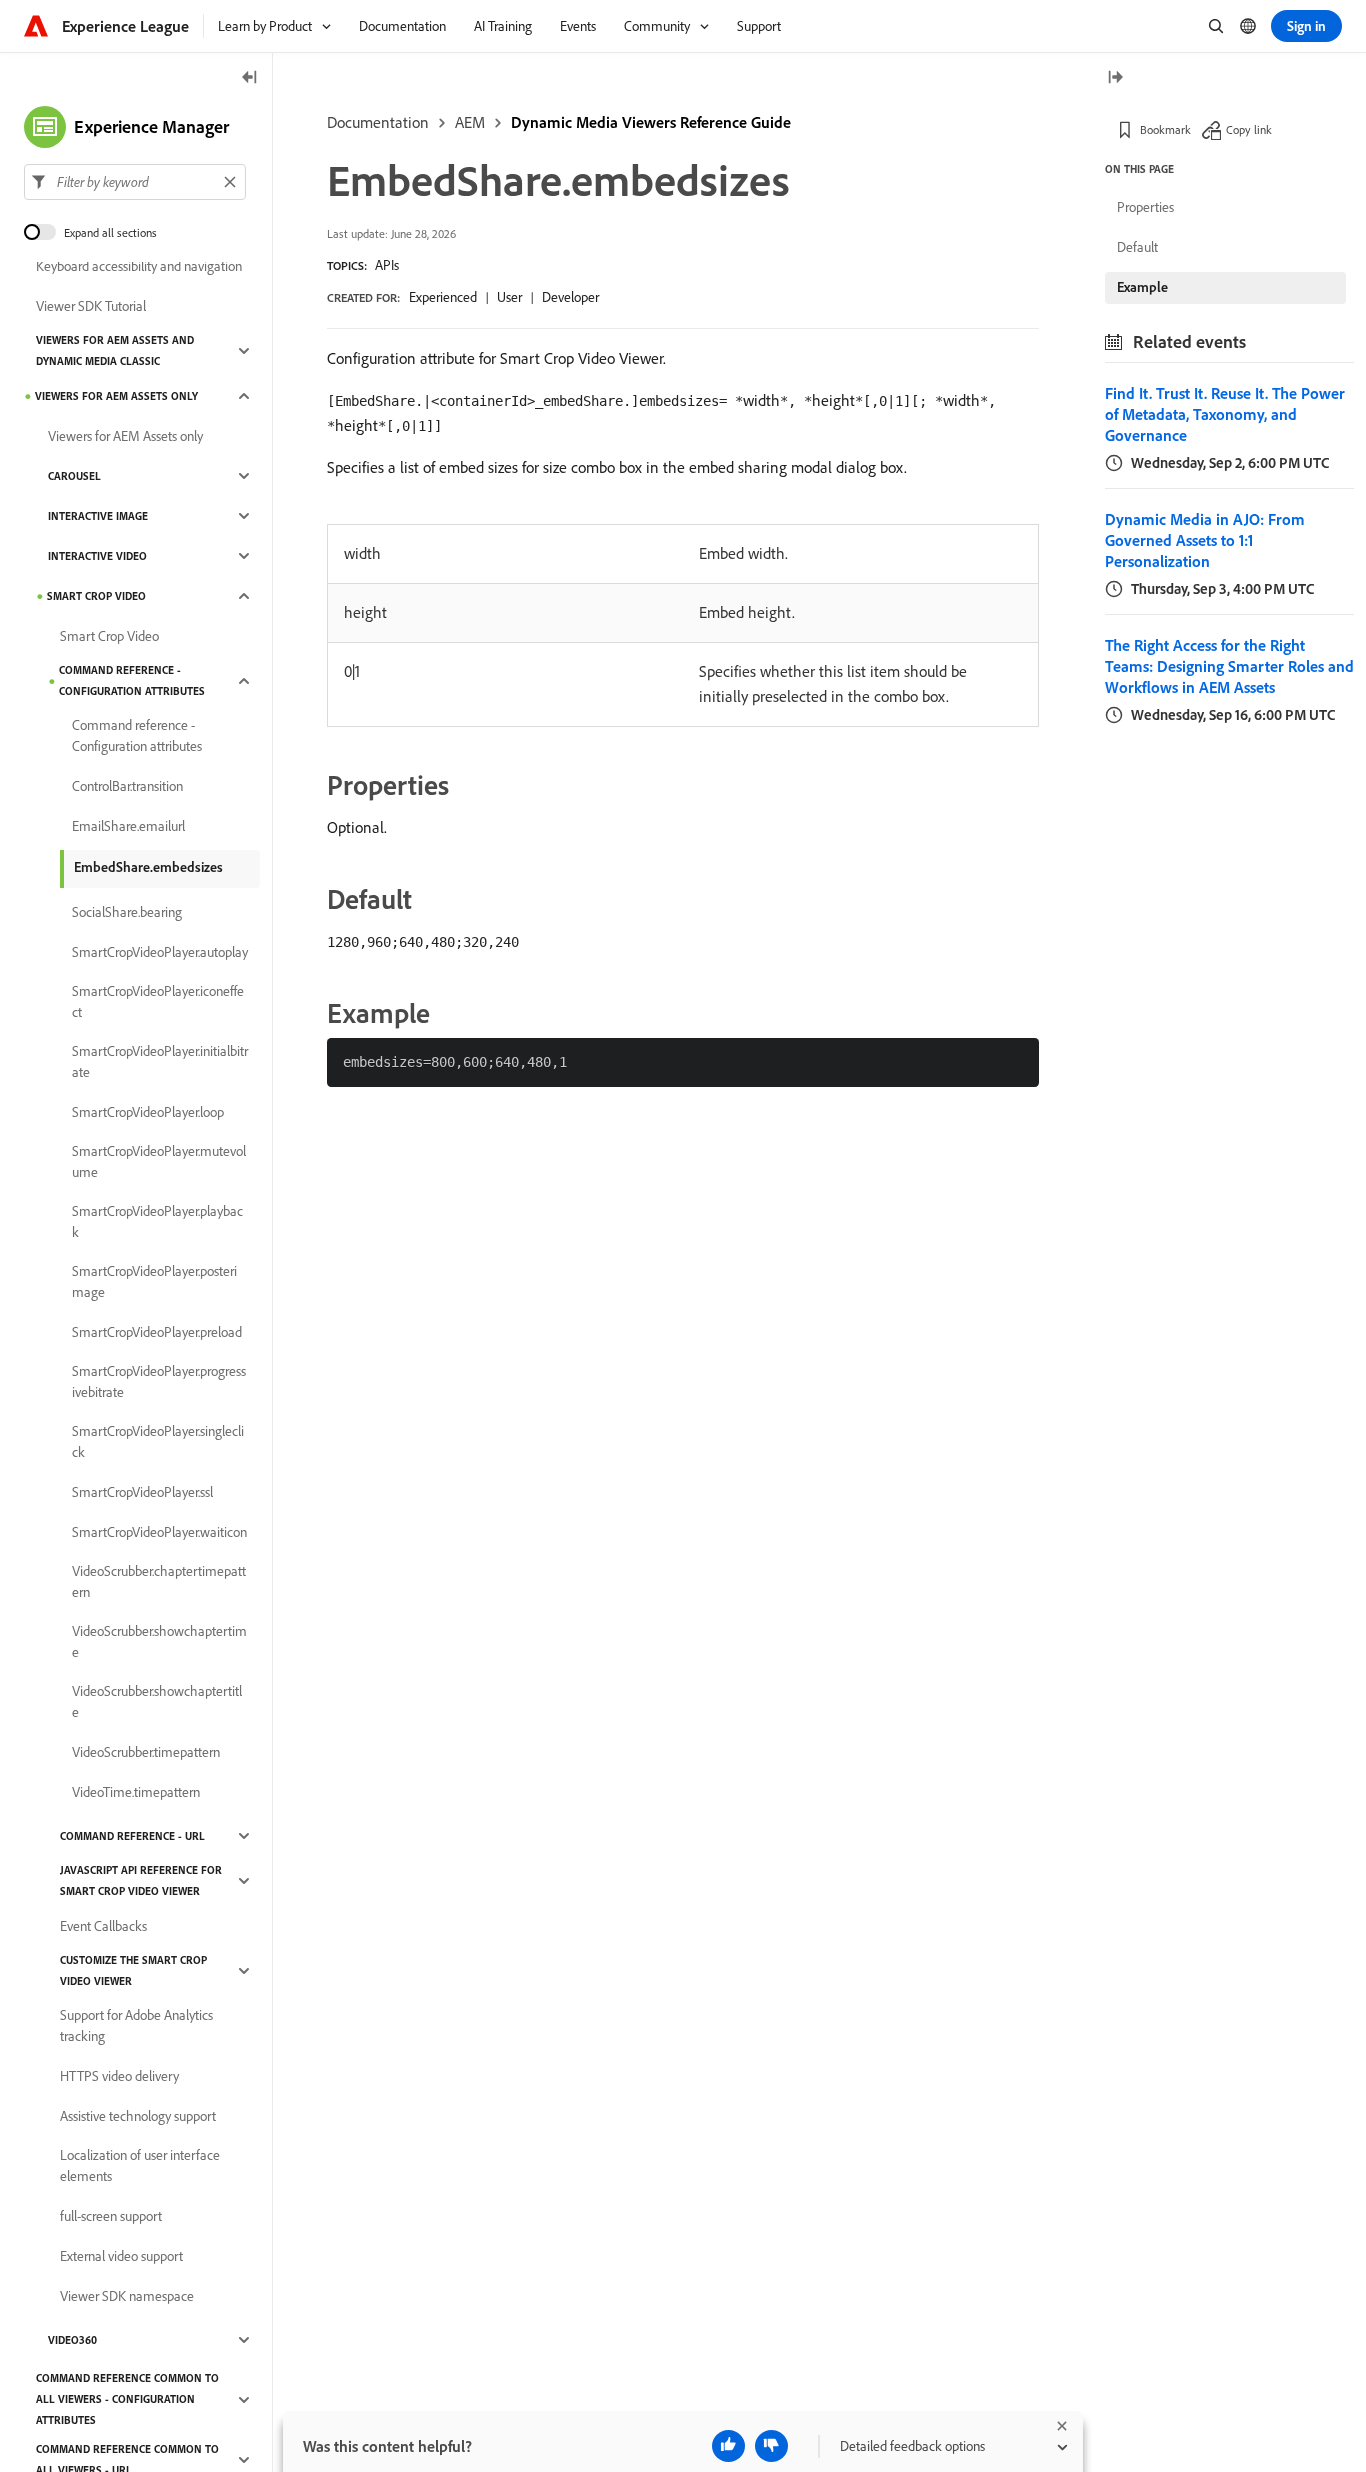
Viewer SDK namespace (127, 2296)
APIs (387, 265)
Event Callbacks (103, 1926)
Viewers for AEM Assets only (116, 396)
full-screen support (111, 2216)
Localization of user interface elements (140, 2165)
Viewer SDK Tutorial (91, 306)
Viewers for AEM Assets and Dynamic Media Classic (115, 350)
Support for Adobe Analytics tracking (136, 2025)
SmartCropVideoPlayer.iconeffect (158, 1001)
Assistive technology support (138, 2116)
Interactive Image (98, 516)
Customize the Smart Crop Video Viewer (133, 1970)
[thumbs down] (771, 2446)
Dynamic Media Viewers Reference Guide (651, 122)
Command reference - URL (132, 1836)
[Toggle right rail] (1115, 78)
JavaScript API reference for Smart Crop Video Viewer (141, 1880)
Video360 (72, 2340)
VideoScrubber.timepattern (146, 1752)
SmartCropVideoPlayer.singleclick (158, 1441)
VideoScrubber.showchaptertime (159, 1641)
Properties (1145, 207)
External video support (121, 2256)
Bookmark (1165, 129)
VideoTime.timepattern (136, 1792)
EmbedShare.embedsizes (148, 867)
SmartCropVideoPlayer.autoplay (160, 952)
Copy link (1249, 129)
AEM (470, 122)
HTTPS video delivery (119, 2076)
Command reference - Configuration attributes (132, 680)
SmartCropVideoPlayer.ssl (142, 1492)
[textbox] (135, 182)
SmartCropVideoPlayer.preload (157, 1332)
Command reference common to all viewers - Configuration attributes (127, 2399)
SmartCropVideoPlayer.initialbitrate (160, 1061)
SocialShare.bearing (127, 912)
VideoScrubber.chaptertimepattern (159, 1581)
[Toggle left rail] (250, 78)
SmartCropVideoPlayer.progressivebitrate (159, 1381)
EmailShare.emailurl (128, 826)
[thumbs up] (728, 2446)
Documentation (378, 122)
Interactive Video (97, 556)
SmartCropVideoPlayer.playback (157, 1221)
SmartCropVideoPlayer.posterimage (154, 1281)
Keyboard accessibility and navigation (139, 266)
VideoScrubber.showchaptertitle (157, 1701)
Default (1137, 247)
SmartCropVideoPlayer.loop (148, 1112)
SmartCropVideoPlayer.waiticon (159, 1532)
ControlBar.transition (127, 786)
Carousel (74, 476)
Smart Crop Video (96, 596)
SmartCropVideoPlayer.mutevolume (159, 1161)
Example (1142, 287)
